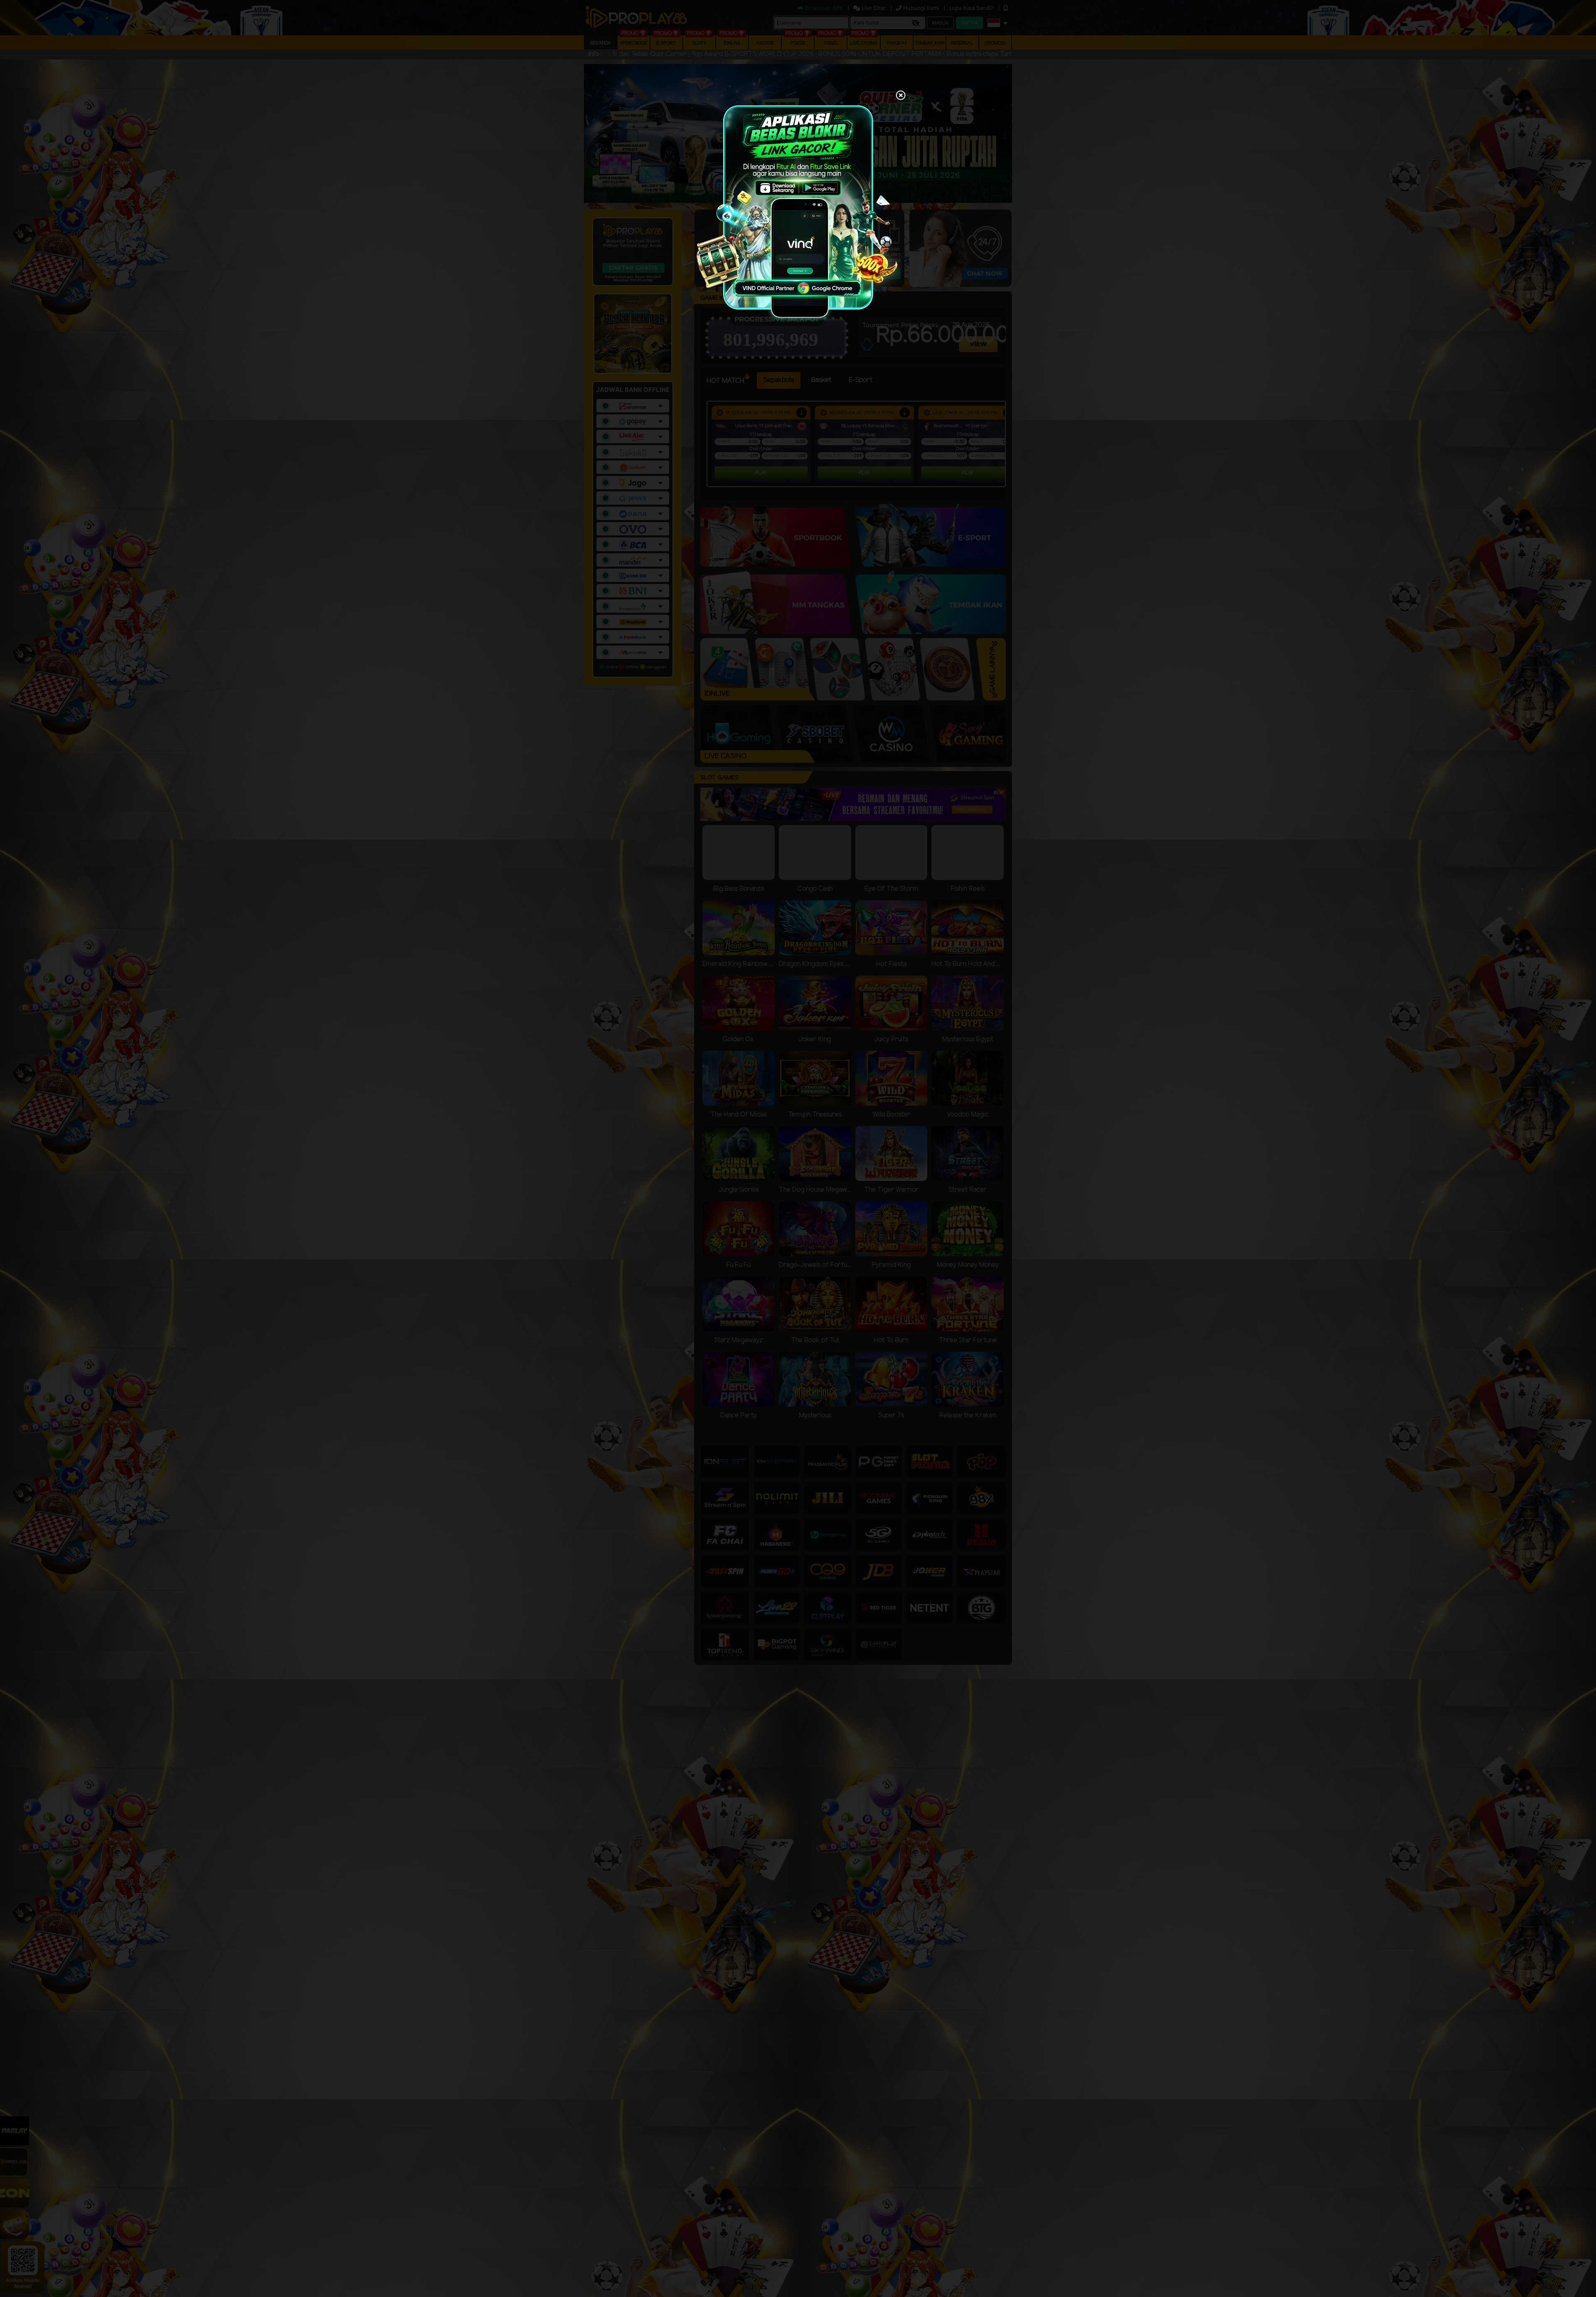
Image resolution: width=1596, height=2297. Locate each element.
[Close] (901, 96)
